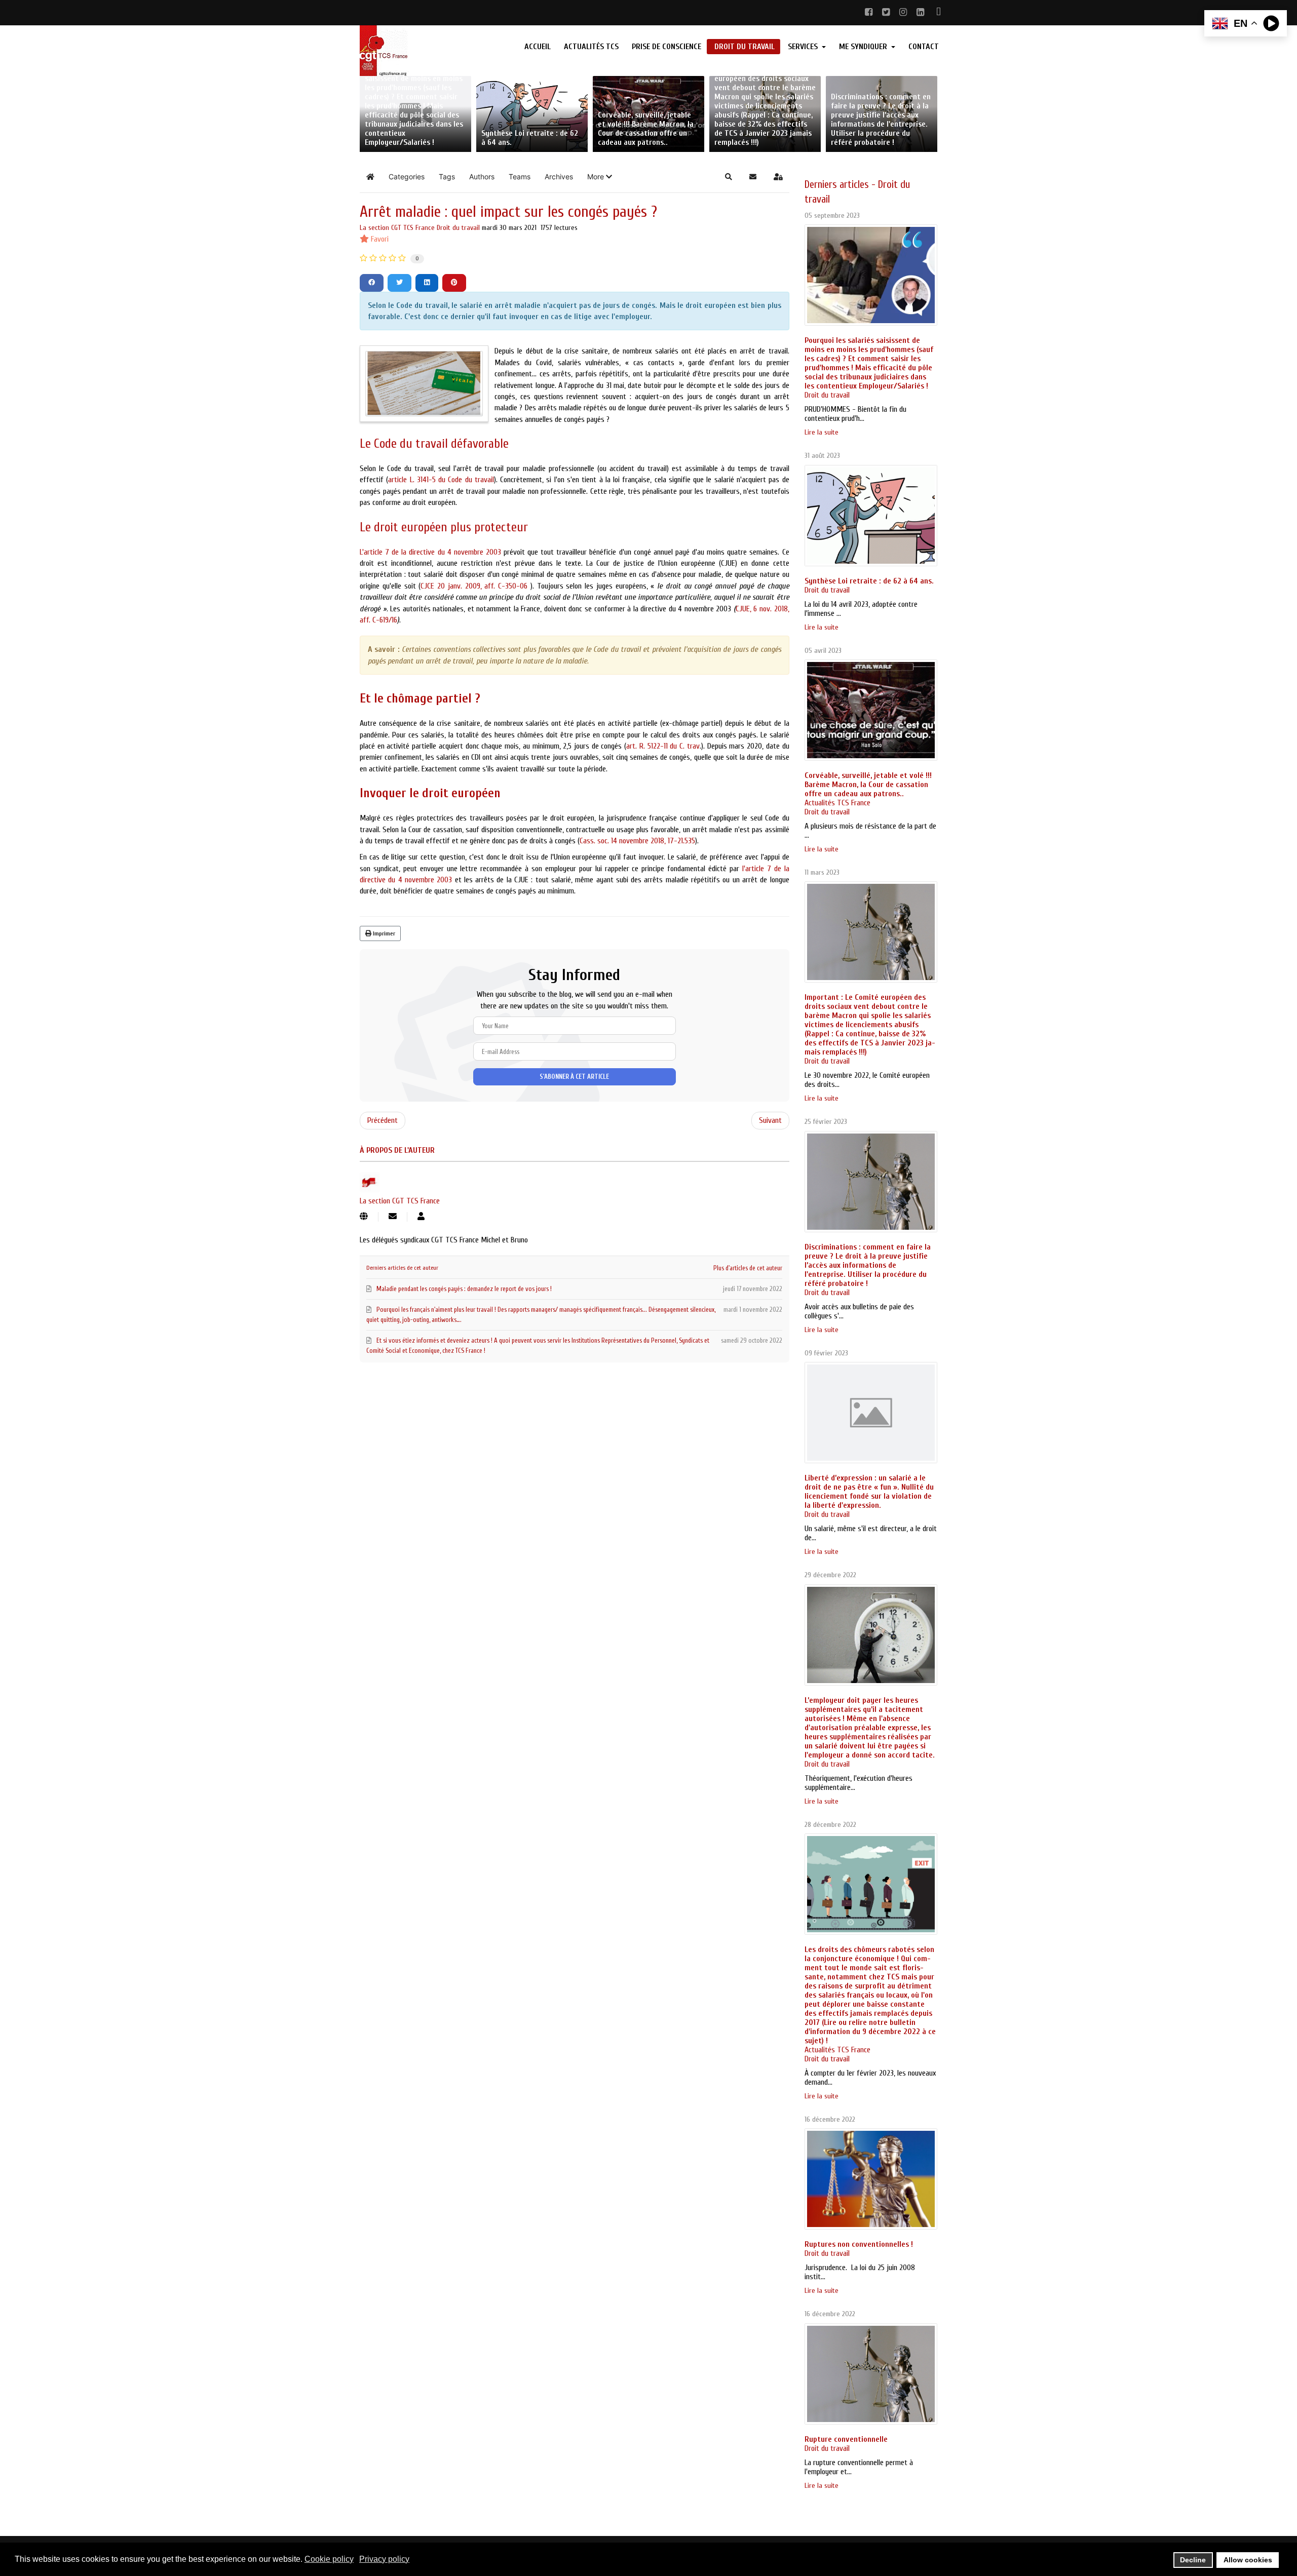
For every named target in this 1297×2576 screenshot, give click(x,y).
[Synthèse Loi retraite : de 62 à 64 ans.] (871, 516)
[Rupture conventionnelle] (871, 2374)
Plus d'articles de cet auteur (748, 1268)
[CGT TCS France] (426, 51)
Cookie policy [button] (329, 2559)
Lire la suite (822, 432)
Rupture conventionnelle (846, 2439)
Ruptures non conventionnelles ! (859, 2244)
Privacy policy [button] (384, 2559)
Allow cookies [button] (1248, 2560)
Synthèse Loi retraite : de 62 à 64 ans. (869, 581)
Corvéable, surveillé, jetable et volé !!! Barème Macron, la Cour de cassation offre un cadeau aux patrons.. (868, 785)
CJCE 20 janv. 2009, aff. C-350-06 (475, 586)
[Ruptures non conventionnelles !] (871, 2179)
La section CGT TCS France (397, 228)
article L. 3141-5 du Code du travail (441, 480)
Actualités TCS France (837, 803)
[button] (600, 177)
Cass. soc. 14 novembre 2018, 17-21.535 (637, 841)
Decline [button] (1193, 2560)
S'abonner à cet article (574, 1077)
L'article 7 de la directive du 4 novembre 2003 (430, 552)
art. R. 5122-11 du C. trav (663, 746)
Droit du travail (458, 228)
